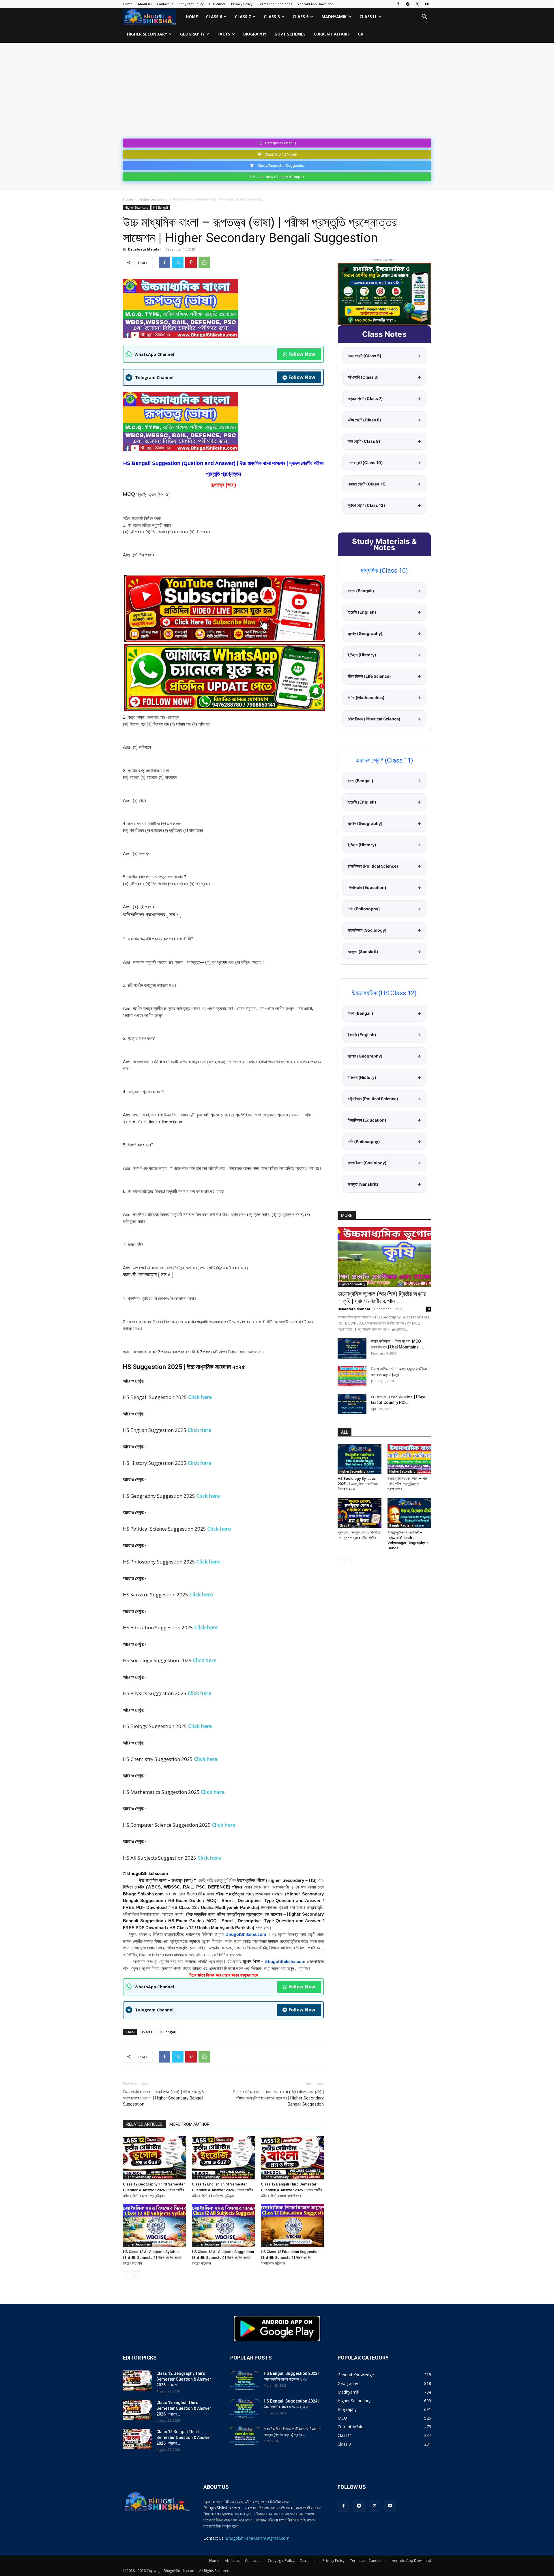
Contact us (165, 4)
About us (145, 4)
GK (361, 34)
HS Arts (146, 2032)
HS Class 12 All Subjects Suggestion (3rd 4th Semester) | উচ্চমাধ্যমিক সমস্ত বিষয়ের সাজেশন (223, 2257)
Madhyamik (334, 17)
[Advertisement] (277, 93)
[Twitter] (417, 4)
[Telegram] (408, 4)
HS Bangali (167, 2032)
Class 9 (301, 17)
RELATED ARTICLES (144, 2124)
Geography (192, 34)
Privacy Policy (242, 4)
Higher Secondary (147, 34)
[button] (424, 17)
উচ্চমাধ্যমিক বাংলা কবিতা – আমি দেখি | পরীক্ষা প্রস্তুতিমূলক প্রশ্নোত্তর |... (407, 1484)
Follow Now (302, 354)
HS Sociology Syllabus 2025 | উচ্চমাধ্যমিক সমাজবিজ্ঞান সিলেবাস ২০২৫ (358, 1484)
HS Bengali (161, 208)
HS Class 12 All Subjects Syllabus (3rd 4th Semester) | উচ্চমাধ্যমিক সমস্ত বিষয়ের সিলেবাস (152, 2257)
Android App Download (315, 4)
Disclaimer (217, 4)
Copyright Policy (191, 4)
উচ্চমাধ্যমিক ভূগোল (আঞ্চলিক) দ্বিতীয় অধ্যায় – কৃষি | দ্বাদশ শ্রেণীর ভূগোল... (382, 1298)
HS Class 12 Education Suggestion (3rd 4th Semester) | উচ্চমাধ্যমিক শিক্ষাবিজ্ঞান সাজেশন (290, 2257)
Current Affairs (332, 34)
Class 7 (243, 17)
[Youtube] (427, 4)
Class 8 (272, 17)
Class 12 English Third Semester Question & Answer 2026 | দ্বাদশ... (184, 2408)
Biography (255, 34)
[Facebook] (398, 4)
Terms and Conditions (275, 4)
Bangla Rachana (401, 1525)
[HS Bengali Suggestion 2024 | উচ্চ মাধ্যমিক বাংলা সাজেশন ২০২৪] (245, 2408)
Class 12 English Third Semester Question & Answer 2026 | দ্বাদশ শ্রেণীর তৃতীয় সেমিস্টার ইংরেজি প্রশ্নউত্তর (222, 2190)
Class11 (368, 17)
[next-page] (136, 2275)
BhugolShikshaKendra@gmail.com (258, 2538)
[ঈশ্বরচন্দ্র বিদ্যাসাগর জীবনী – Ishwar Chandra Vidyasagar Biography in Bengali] (409, 1513)
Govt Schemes (290, 34)
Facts (224, 34)
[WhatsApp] (204, 262)
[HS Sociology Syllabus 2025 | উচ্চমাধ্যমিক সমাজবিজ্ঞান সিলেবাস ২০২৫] (360, 1459)
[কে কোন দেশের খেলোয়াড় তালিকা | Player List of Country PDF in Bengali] (352, 1404)
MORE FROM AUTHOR (189, 2124)
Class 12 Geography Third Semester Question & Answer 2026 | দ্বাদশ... (184, 2379)
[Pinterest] (191, 262)
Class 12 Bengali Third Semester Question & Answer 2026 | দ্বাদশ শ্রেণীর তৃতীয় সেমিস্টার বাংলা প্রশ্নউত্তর (291, 2190)
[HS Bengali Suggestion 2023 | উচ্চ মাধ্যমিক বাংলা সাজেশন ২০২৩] (245, 2381)
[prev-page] (127, 2275)
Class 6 (214, 17)
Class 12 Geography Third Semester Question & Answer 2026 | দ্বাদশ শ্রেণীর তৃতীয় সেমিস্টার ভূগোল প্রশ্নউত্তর (154, 2190)
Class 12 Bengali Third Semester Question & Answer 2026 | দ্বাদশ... (184, 2437)
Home (128, 4)
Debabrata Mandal (144, 249)
